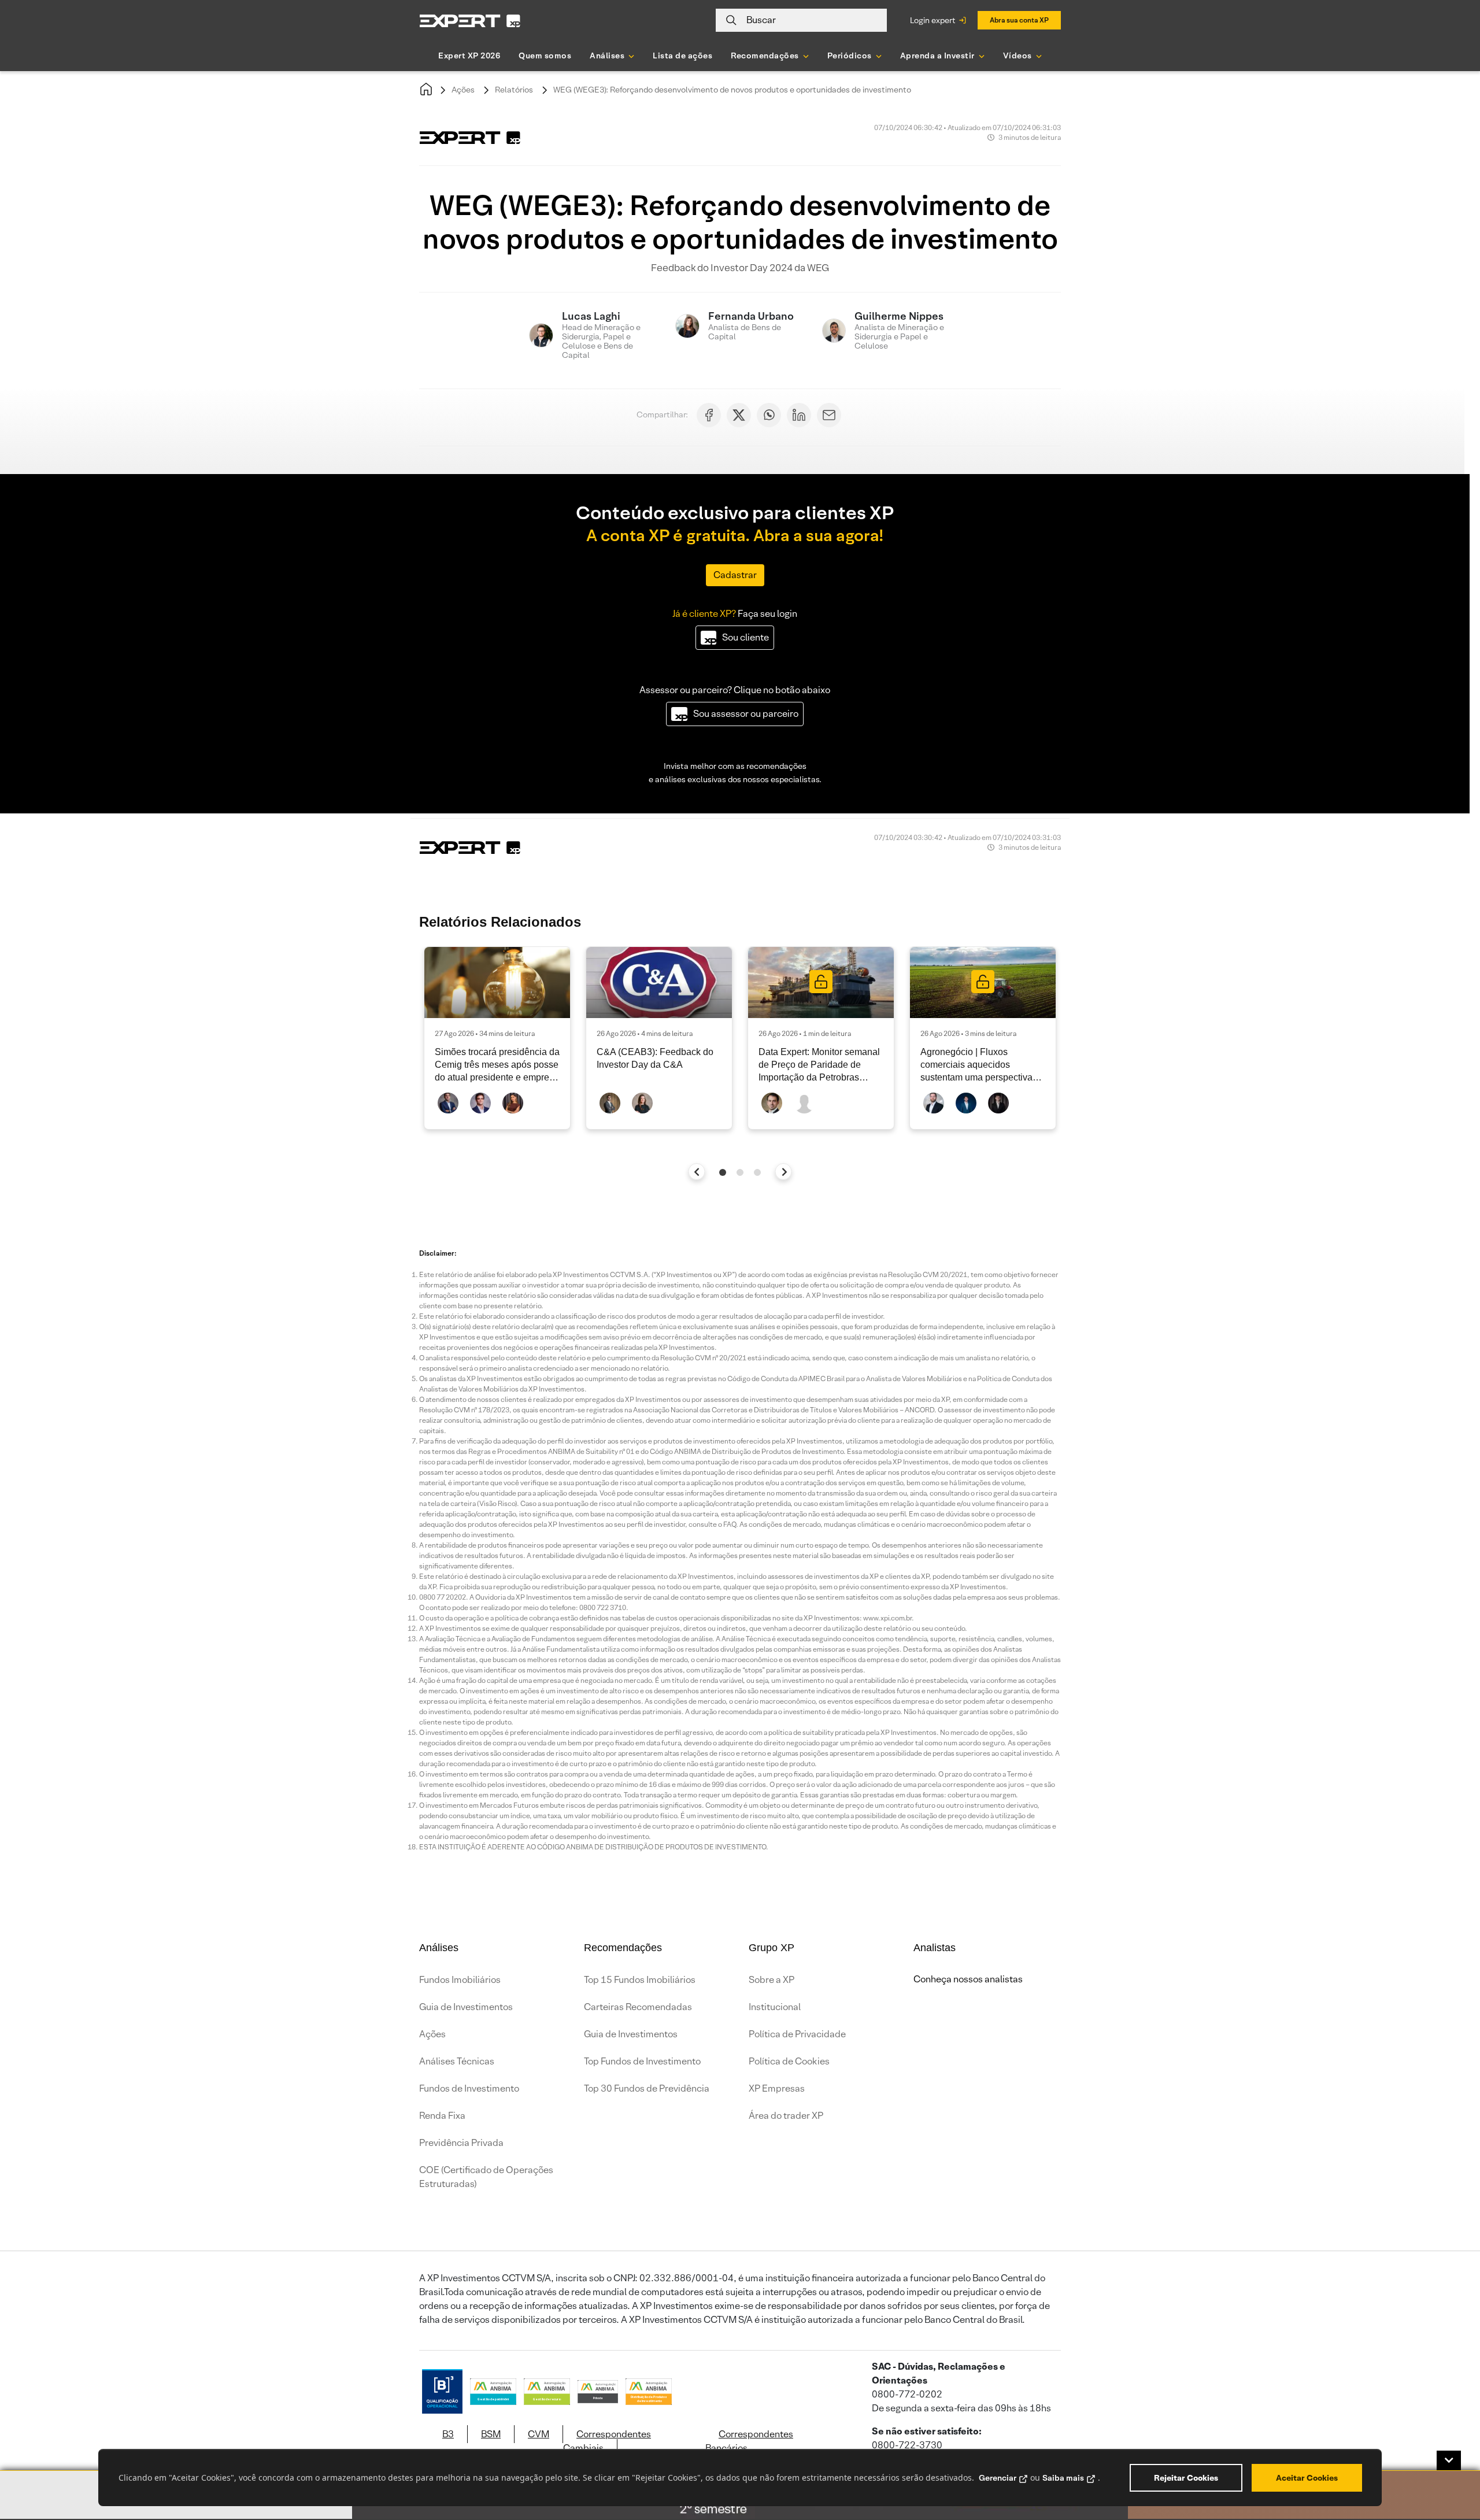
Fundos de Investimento (469, 2088)
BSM (491, 2434)
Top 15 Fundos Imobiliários (640, 1980)
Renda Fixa (442, 2116)
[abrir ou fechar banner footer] (1449, 2460)
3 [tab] (757, 1172)
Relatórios (514, 90)
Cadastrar (735, 575)
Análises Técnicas (457, 2061)
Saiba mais (1063, 2478)
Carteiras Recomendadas (638, 2007)
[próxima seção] (784, 1172)
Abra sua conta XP (1019, 20)
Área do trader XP (786, 2116)
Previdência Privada (461, 2143)
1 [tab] (723, 1172)
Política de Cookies (789, 2061)
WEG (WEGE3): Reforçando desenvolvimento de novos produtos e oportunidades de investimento (732, 90)
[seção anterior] (697, 1172)
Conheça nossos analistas (968, 1979)
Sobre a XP (772, 1980)
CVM (539, 2434)
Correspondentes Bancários (749, 2441)
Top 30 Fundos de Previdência (647, 2088)
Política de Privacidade (797, 2034)
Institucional (775, 2007)
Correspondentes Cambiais (607, 2441)
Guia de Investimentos (466, 2007)
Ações (463, 90)
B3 (448, 2434)
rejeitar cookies (1186, 2478)
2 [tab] (740, 1172)
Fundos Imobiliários (460, 1980)
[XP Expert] (470, 21)
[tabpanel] (497, 1038)
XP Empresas (777, 2088)
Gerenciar (998, 2478)
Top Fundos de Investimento (642, 2061)
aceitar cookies (1307, 2478)
